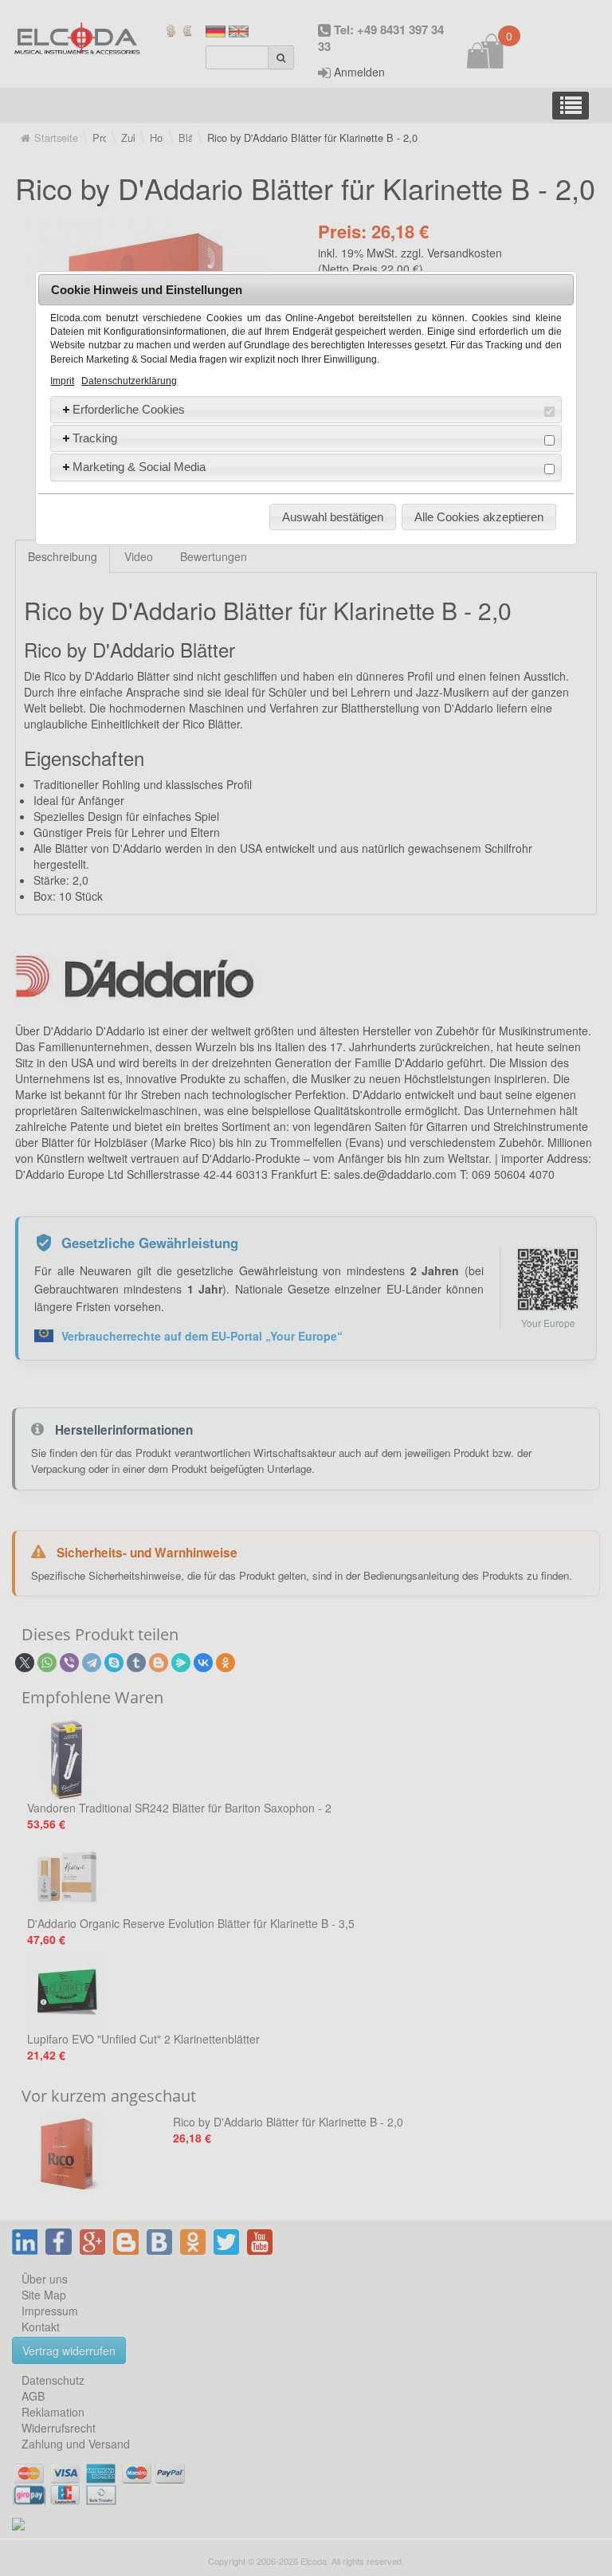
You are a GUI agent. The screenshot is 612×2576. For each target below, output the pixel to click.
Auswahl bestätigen (333, 517)
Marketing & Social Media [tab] (139, 467)
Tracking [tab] (95, 438)
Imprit (62, 381)
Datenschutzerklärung (129, 381)
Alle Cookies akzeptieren (479, 517)
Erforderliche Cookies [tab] (129, 409)
